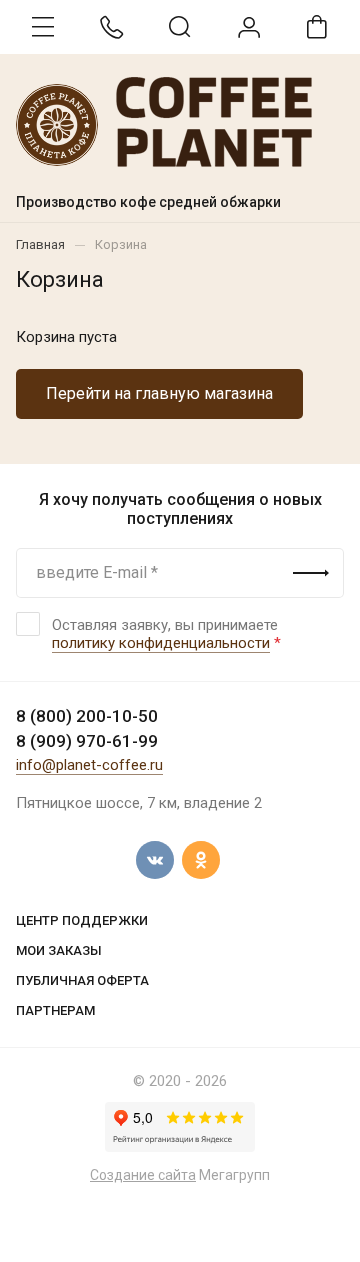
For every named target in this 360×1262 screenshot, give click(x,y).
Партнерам (55, 1010)
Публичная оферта (82, 980)
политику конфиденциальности (161, 643)
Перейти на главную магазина (159, 393)
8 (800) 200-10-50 (87, 716)
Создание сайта (143, 1175)
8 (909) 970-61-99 (87, 741)
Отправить (311, 573)
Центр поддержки (82, 920)
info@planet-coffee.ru (89, 765)
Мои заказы (59, 950)
